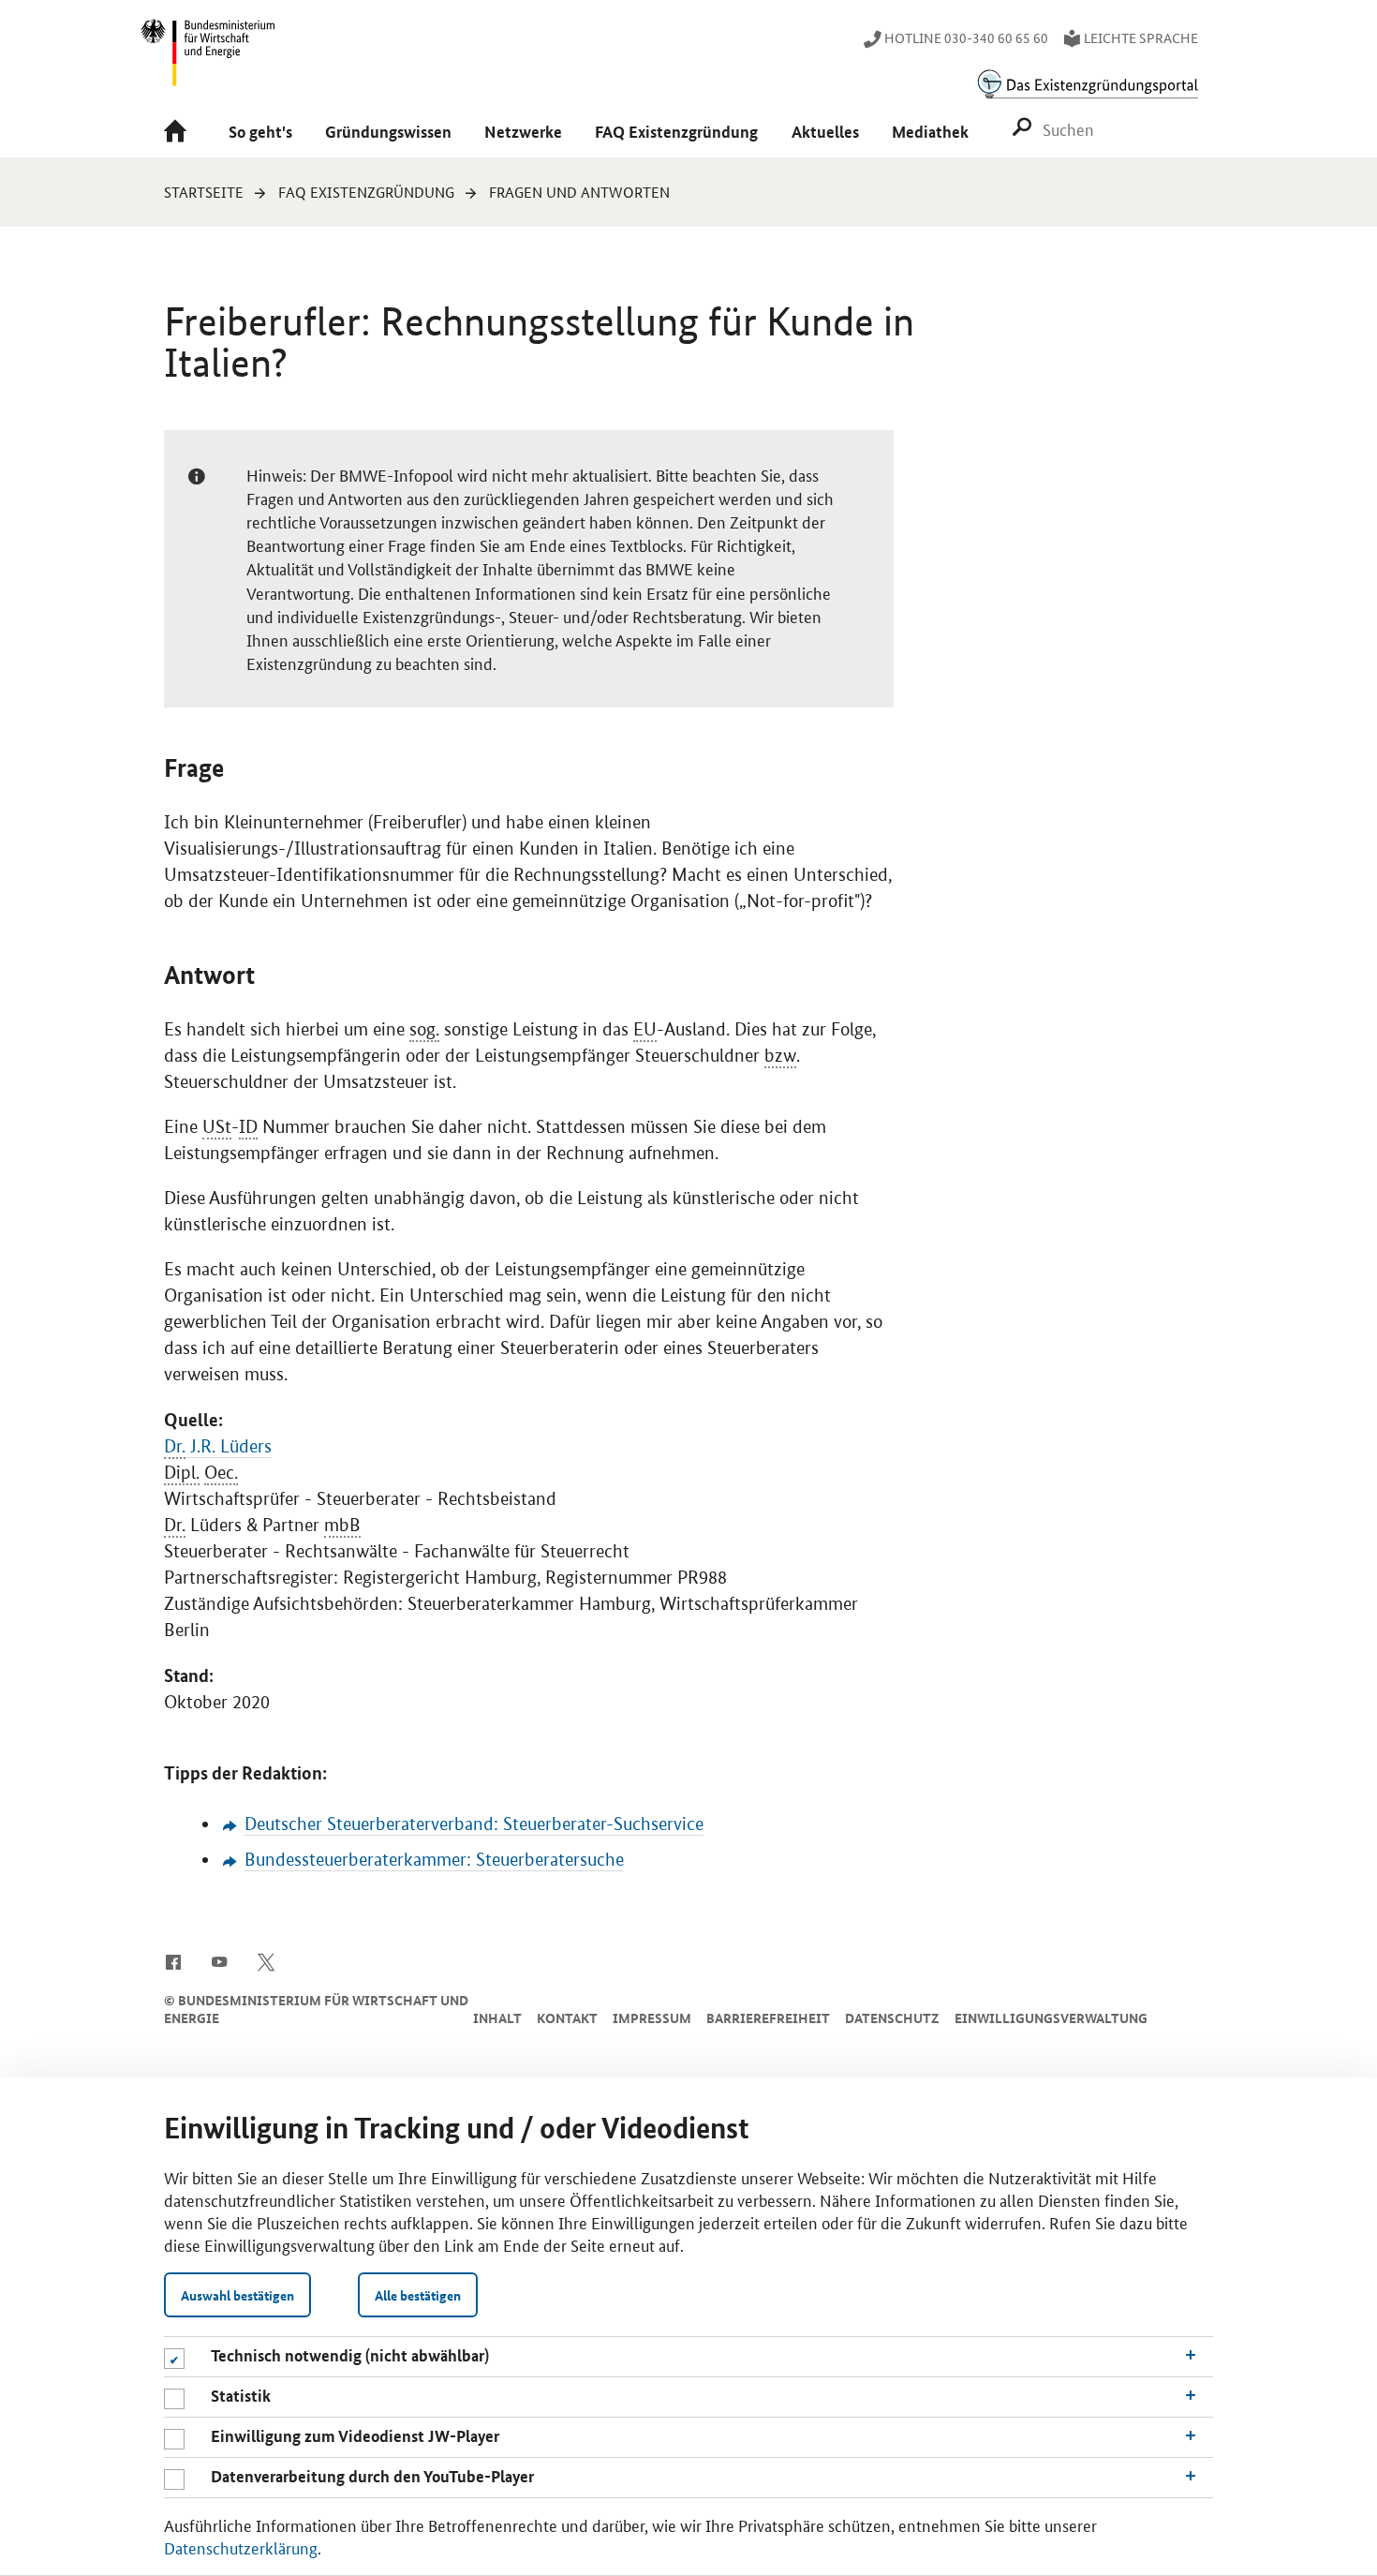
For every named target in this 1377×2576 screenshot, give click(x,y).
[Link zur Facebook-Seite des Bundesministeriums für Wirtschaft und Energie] (173, 1960)
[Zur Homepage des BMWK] (209, 61)
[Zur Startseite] (179, 133)
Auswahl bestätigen (237, 2295)
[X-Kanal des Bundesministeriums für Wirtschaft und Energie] (267, 1960)
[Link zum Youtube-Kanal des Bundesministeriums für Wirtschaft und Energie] (220, 1960)
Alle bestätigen (418, 2295)
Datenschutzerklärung (241, 2547)
